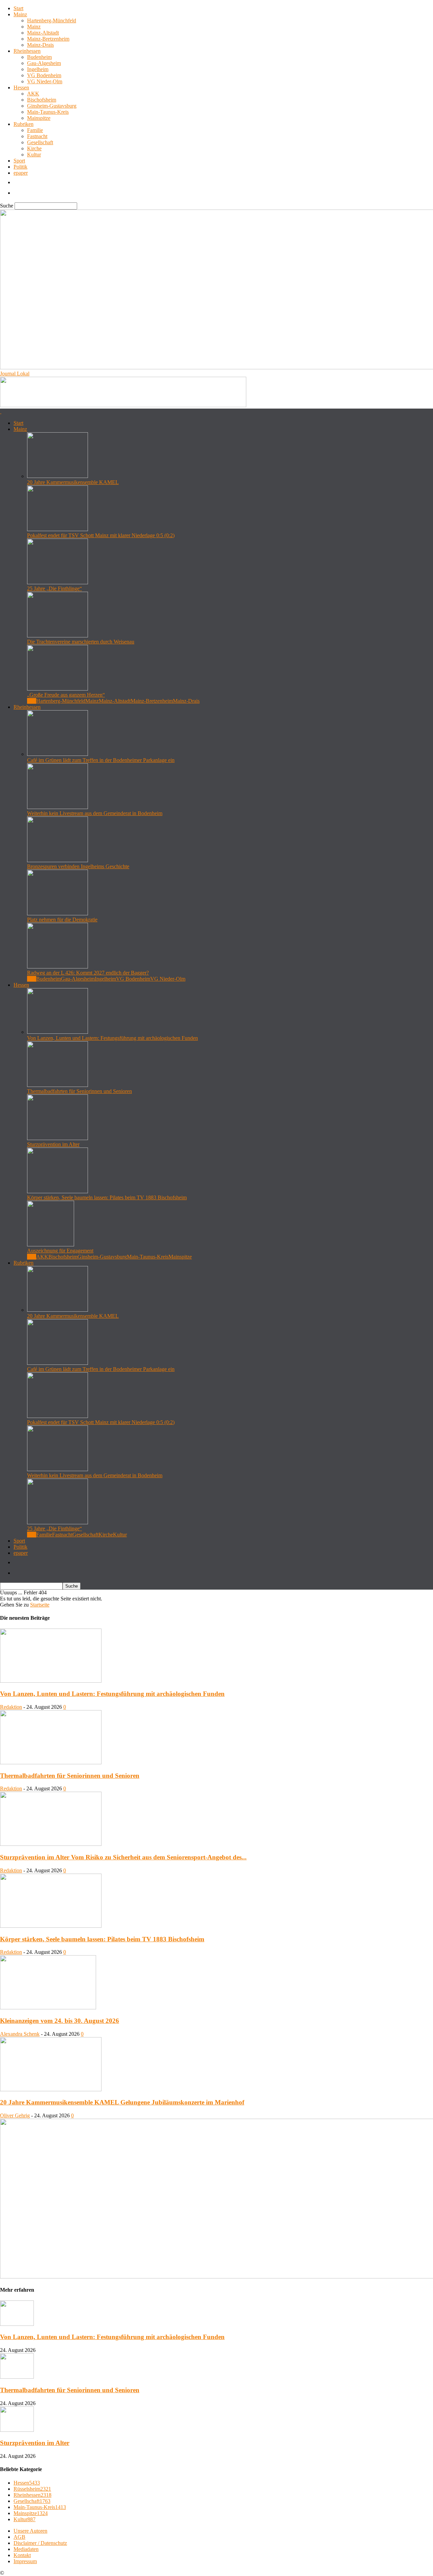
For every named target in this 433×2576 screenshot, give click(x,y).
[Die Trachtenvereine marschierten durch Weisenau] (58, 636)
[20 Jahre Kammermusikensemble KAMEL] (58, 476)
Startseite (40, 1605)
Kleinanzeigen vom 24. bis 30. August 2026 (60, 2021)
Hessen (21, 88)
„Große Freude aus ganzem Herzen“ (66, 695)
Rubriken (24, 124)
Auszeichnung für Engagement (60, 1251)
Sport (19, 161)
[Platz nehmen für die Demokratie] (58, 913)
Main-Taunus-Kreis (48, 112)
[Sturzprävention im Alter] (58, 1138)
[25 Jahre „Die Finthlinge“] (58, 582)
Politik (20, 167)
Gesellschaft (40, 142)
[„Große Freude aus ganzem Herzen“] (58, 689)
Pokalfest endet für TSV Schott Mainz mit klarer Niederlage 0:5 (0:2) (101, 535)
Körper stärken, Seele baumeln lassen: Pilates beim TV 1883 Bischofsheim (107, 1197)
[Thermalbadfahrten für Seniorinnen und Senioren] (58, 1085)
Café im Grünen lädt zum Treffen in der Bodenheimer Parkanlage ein (101, 760)
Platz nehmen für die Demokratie (62, 920)
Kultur (34, 155)
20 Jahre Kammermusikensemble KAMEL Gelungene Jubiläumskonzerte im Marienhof (122, 2102)
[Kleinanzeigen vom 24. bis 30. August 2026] (48, 2007)
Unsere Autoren (30, 2531)
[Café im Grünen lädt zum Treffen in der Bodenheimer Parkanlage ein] (58, 754)
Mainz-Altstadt (43, 33)
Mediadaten (26, 2549)
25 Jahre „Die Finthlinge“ (54, 588)
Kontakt (22, 2555)
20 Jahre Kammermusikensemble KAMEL (73, 482)
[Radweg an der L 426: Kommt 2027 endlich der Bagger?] (58, 967)
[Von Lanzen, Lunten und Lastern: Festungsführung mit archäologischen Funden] (58, 1032)
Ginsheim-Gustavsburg (52, 106)
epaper (21, 173)
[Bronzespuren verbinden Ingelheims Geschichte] (58, 860)
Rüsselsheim (32, 2489)
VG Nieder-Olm (45, 81)
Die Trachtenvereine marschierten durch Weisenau (81, 642)
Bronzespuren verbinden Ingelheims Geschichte (78, 866)
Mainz (20, 14)
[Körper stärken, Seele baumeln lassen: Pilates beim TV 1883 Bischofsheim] (58, 1191)
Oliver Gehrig (15, 2115)
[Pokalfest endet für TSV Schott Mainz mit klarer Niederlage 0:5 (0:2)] (58, 529)
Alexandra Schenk (20, 2034)
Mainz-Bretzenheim (48, 39)
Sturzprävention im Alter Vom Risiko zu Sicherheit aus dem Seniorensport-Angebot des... (123, 1857)
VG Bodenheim (44, 75)
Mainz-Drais (40, 45)
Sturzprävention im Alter (53, 1144)
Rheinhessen (27, 51)
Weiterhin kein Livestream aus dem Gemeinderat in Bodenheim (95, 813)
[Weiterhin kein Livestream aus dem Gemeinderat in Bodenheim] (58, 807)
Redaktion (11, 1707)
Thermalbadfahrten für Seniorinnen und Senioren (79, 1091)
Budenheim (39, 57)
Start (18, 8)
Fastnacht (37, 136)
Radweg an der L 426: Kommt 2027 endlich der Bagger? (88, 973)
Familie (35, 130)
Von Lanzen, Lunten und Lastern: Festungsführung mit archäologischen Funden (112, 1038)
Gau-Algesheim (44, 63)
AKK (33, 94)
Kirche (34, 148)
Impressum (25, 2561)
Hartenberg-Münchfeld (52, 20)
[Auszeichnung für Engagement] (51, 1245)
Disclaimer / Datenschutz (40, 2543)
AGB (19, 2537)
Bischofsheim (42, 100)
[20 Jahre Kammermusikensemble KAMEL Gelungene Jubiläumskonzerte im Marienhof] (51, 2089)
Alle (32, 701)
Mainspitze (39, 118)
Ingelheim (38, 69)
